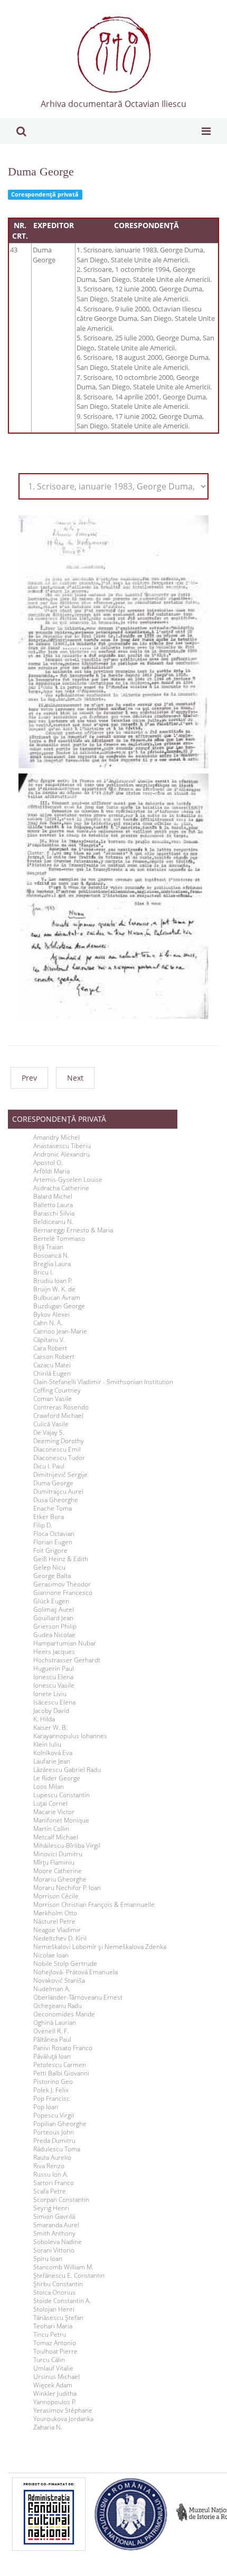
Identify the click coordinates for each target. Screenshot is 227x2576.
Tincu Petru (50, 2335)
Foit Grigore (50, 1551)
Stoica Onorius (54, 2293)
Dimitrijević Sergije (60, 1475)
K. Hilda (44, 1719)
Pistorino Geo (53, 2082)
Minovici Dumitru (58, 1854)
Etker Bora (49, 1517)
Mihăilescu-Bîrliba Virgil (67, 1846)
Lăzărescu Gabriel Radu (67, 1770)
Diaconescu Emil (57, 1449)
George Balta (52, 1576)
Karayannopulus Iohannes (70, 1736)
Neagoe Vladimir (57, 1930)
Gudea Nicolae (54, 1635)
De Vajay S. (49, 1433)
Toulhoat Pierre (55, 2352)
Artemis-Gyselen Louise (68, 1180)
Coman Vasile (53, 1399)
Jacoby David (51, 1711)
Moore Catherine (58, 1871)
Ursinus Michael (56, 2377)
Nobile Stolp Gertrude (65, 1964)
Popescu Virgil (54, 2115)
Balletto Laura (53, 1205)
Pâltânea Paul (52, 2040)
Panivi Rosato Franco (63, 2048)
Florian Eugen (53, 1542)
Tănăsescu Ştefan (58, 2318)
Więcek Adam (53, 2385)
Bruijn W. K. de (54, 1289)
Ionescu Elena (53, 1677)
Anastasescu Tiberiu (62, 1146)
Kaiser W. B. (50, 1728)
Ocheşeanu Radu (58, 2006)
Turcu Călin (49, 2360)
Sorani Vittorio (54, 2250)
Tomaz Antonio (55, 2343)
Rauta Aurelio (52, 2158)
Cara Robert (50, 1348)
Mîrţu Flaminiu (54, 1863)
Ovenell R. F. (51, 2031)
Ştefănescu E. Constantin (69, 2276)
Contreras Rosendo (61, 1407)
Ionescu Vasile (54, 1686)
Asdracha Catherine (61, 1188)
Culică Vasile (51, 1424)
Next (75, 1078)
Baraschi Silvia (54, 1213)
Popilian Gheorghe (60, 2124)
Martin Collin (51, 1829)
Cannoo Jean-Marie (60, 1331)
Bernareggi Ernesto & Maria (73, 1230)
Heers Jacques (54, 1652)
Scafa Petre (50, 2191)
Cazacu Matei (52, 1365)
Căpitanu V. (49, 1340)
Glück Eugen (51, 1601)
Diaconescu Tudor (59, 1458)
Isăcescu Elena (54, 1702)
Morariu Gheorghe (60, 1879)
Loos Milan (49, 1787)
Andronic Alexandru (62, 1154)
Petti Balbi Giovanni (61, 2073)
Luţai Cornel (50, 1804)
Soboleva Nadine (58, 2242)
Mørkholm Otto (55, 1913)
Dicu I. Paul (49, 1466)
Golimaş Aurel (54, 1610)
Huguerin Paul (54, 1669)
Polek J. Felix (51, 2090)
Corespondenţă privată (45, 194)
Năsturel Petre (54, 1922)
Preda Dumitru (54, 2141)
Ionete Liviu (50, 1694)
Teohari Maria (53, 2326)
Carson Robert (54, 1357)
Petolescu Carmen (60, 2065)
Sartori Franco (54, 2183)
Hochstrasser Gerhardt (67, 1660)
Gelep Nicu (49, 1568)
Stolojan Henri (54, 2309)
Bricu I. (43, 1272)
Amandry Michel (56, 1138)
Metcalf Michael (56, 1837)
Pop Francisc (51, 2099)
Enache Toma (53, 1509)
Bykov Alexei (51, 1315)
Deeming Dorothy (59, 1441)
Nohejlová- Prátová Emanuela (75, 1972)
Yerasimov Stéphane (63, 2411)
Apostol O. (48, 1163)
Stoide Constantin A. (62, 2301)
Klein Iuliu (47, 1745)
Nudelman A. (52, 1989)
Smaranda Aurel (56, 2225)
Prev (29, 1078)
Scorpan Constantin (61, 2200)
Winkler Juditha (55, 2394)
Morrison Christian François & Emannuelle (94, 1905)
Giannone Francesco (63, 1593)
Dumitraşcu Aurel (58, 1492)
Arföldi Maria (51, 1171)
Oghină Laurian (55, 2023)
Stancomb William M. (63, 2267)
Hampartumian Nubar (65, 1643)
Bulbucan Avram (57, 1298)
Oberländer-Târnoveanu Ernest (78, 1997)
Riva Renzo (49, 2166)
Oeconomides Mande (64, 2014)
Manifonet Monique (61, 1820)
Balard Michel (53, 1197)
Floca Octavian (54, 1534)
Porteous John (54, 2132)
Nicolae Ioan (51, 1955)
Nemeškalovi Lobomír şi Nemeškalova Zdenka (100, 1947)
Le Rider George (57, 1778)
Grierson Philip (55, 1627)
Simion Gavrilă (54, 2217)
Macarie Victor (54, 1812)
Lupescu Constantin (62, 1795)
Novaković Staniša (59, 1981)
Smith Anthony (54, 2234)
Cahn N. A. (48, 1323)
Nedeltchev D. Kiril (60, 1938)
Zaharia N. (48, 2427)
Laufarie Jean (52, 1761)
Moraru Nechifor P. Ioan (67, 1888)
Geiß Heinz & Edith (61, 1559)
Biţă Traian (48, 1247)
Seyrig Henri (51, 2208)
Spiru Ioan (48, 2259)
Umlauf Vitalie (53, 2368)
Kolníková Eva (53, 1753)
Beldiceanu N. (53, 1222)
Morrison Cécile (56, 1896)
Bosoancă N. (51, 1256)
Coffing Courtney (57, 1390)
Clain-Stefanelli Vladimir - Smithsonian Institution (103, 1382)
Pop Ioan (46, 2107)
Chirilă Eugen (52, 1374)
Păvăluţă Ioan (52, 2056)
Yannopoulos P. (55, 2402)
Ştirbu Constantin (58, 2284)
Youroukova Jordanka (63, 2419)
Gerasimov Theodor (62, 1584)
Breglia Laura (52, 1264)
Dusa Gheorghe (56, 1500)
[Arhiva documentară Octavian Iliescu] (114, 54)
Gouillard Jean (53, 1618)
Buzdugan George (59, 1306)
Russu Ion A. (51, 2175)
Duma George (41, 172)
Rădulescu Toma (57, 2149)
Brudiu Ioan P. (53, 1281)
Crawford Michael (58, 1416)
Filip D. (43, 1525)
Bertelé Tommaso (59, 1239)
